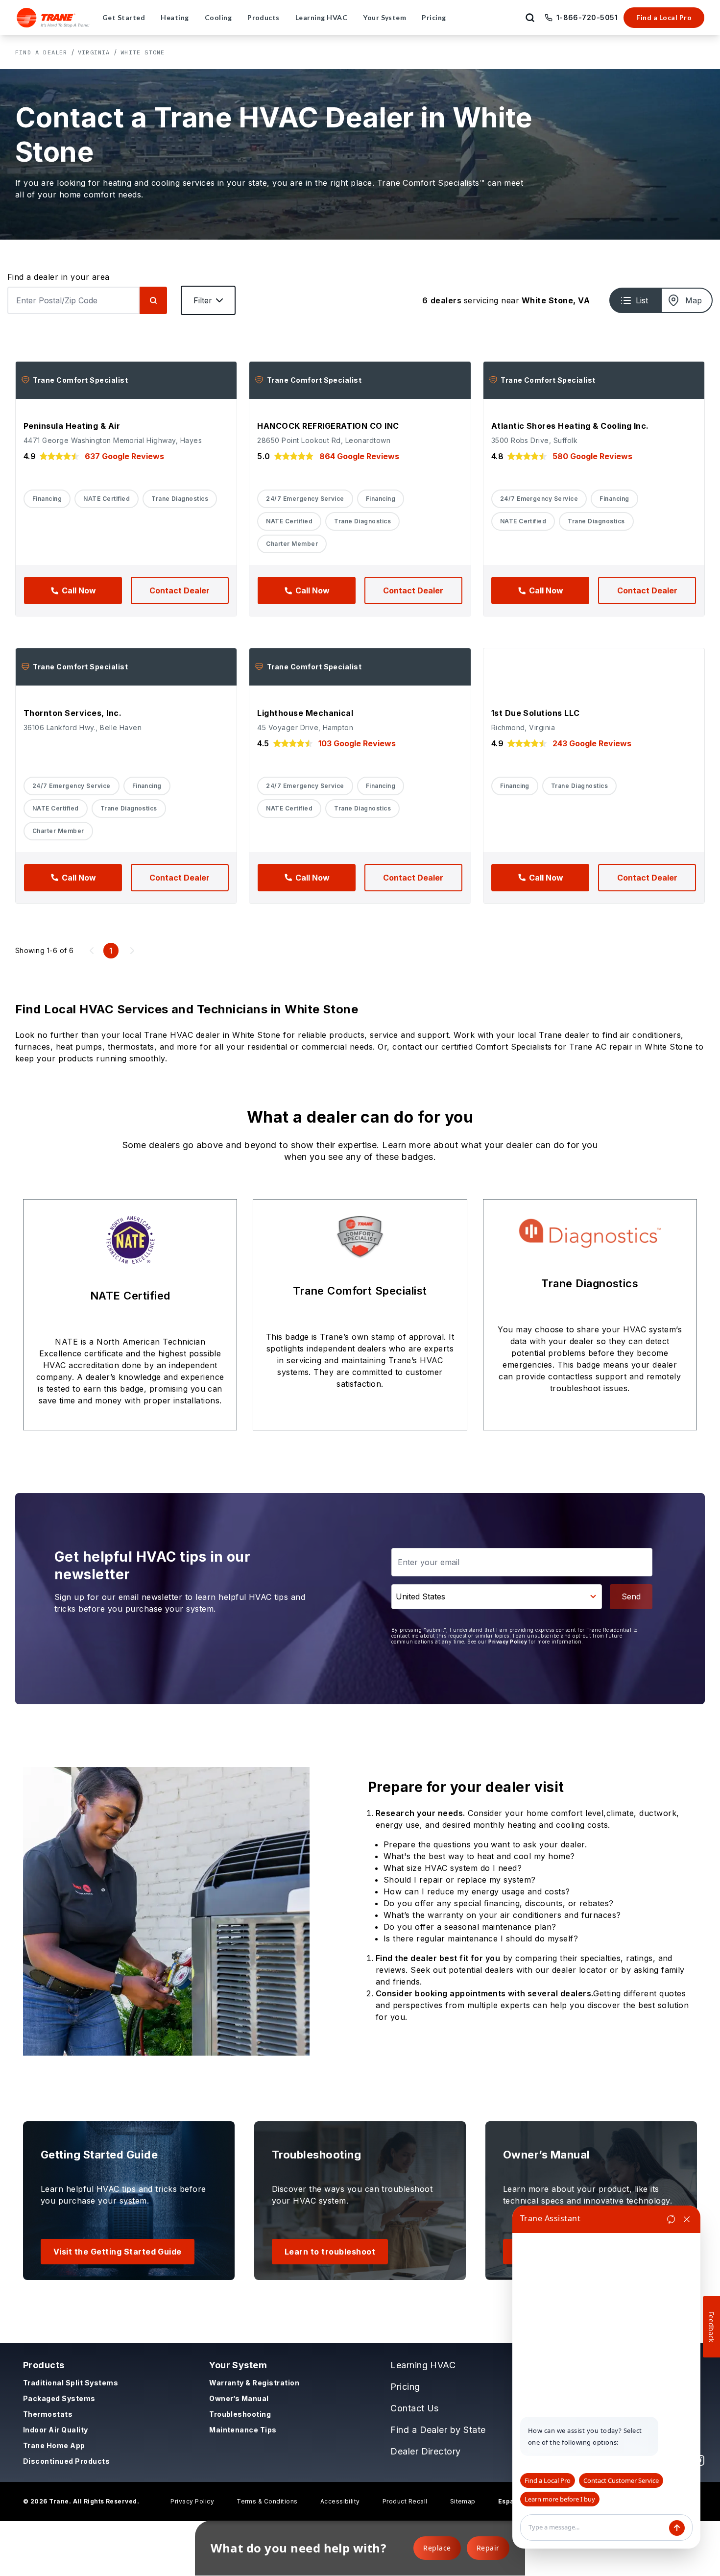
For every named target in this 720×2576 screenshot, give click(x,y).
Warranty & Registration (254, 2383)
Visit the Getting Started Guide (118, 2252)
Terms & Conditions (267, 2501)
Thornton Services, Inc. (72, 713)
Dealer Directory (426, 2451)
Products (44, 2365)
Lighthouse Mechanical (305, 713)
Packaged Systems (59, 2398)
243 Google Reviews (592, 743)
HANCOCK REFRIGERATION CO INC (328, 426)
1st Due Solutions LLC (536, 713)
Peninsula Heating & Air (72, 426)
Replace (437, 2548)
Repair (488, 2548)
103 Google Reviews (357, 743)
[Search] (153, 300)
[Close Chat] (687, 2219)
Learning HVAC (423, 2365)
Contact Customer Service (621, 2480)
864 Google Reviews (359, 456)
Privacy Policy (508, 1642)
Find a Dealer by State (438, 2430)
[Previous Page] (92, 951)
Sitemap (463, 2501)
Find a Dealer (41, 52)
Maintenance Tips (243, 2430)
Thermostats (48, 2414)
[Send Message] (677, 2528)
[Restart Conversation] (671, 2219)
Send (631, 1596)
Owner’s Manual (239, 2398)
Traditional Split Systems (71, 2383)
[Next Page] (132, 951)
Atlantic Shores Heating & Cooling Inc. (570, 426)
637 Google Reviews (124, 456)
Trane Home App (54, 2445)
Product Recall (405, 2501)
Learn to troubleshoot (330, 2252)
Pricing (405, 2387)
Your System (238, 2365)
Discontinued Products (66, 2461)
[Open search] (530, 18)
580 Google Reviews (592, 456)
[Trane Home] (53, 18)
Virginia (94, 52)
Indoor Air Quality (56, 2430)
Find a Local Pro (664, 17)
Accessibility (340, 2501)
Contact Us (415, 2408)
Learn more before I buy (560, 2499)
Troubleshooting (240, 2414)
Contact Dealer (180, 590)
